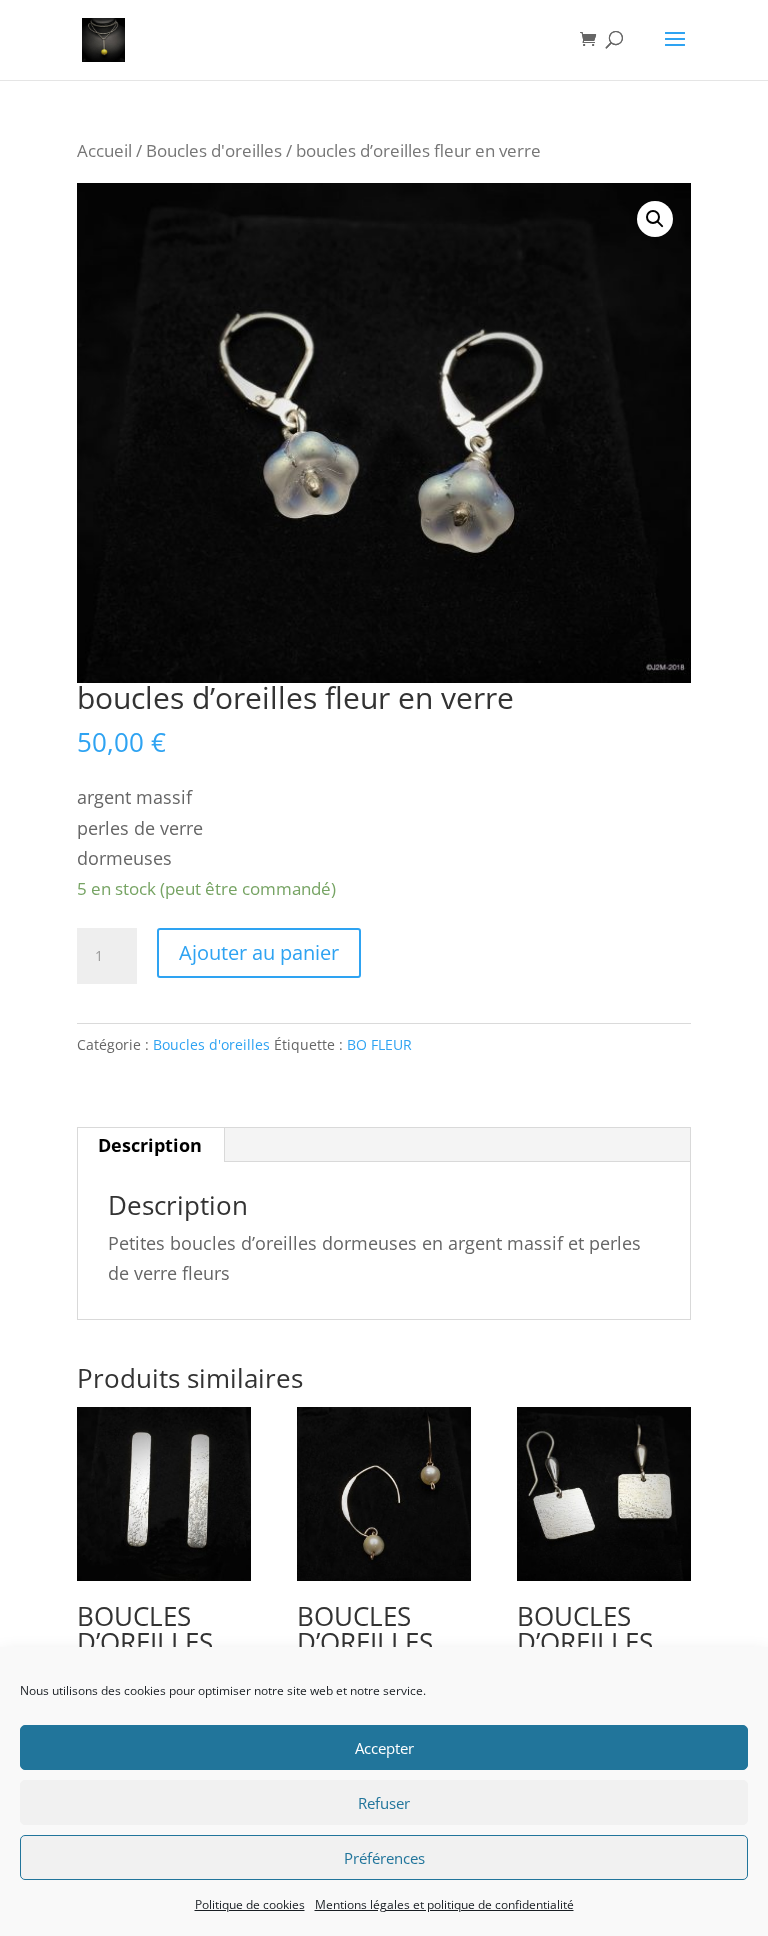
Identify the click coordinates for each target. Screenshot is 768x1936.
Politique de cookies (250, 1904)
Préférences (384, 1858)
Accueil (104, 150)
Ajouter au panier (259, 952)
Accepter (384, 1748)
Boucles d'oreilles (214, 150)
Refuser (384, 1803)
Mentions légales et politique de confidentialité (444, 1904)
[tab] (150, 1145)
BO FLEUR (379, 1044)
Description (150, 1145)
